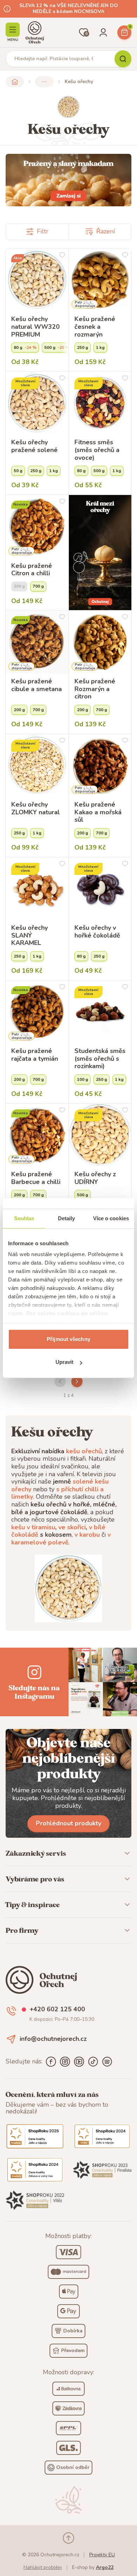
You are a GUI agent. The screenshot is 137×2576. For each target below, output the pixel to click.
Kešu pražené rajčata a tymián (35, 1055)
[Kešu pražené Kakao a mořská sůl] (100, 766)
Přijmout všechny (68, 1339)
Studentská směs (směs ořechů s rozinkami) (100, 1059)
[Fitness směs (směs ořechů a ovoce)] (100, 403)
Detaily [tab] (67, 1218)
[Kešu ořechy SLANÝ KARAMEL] (37, 889)
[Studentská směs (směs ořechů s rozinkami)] (100, 1012)
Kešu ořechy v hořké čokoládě (97, 932)
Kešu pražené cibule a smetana (37, 685)
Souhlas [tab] (24, 1218)
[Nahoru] (68, 2538)
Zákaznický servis (36, 1853)
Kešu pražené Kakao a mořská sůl (98, 812)
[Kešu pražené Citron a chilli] (37, 527)
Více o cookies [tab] (111, 1218)
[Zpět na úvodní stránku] (15, 82)
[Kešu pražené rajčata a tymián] (37, 1012)
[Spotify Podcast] (107, 2062)
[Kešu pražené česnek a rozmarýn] (100, 280)
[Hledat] (123, 59)
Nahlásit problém (43, 2567)
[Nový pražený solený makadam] (68, 180)
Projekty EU (102, 2555)
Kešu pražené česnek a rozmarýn (95, 327)
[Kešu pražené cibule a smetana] (37, 642)
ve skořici (72, 1527)
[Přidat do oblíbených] (62, 255)
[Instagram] (65, 2062)
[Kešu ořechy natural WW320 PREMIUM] (37, 280)
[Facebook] (51, 2062)
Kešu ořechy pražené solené (34, 446)
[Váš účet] (103, 32)
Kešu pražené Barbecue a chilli (36, 1178)
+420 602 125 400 (57, 2010)
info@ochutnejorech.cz (53, 2039)
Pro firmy (22, 1930)
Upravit (65, 1362)
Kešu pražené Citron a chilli (32, 570)
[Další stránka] (77, 1381)
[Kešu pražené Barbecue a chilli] (37, 1135)
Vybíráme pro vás (35, 1879)
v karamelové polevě (61, 1538)
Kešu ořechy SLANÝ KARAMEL (30, 936)
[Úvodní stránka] (35, 32)
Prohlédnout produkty (68, 1823)
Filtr (43, 231)
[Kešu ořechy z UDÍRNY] (100, 1135)
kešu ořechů (84, 1451)
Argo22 (105, 2567)
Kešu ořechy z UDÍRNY (95, 1178)
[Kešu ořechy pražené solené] (37, 403)
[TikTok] (93, 2062)
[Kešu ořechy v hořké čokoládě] (100, 889)
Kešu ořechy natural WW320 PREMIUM (35, 327)
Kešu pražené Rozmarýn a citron (95, 689)
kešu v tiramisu (33, 1527)
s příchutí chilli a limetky (57, 1493)
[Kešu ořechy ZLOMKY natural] (37, 766)
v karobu (87, 1535)
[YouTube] (79, 2062)
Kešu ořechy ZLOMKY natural (35, 808)
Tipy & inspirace (33, 1905)
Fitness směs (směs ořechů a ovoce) (97, 450)
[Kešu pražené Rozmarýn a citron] (100, 642)
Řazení (106, 231)
